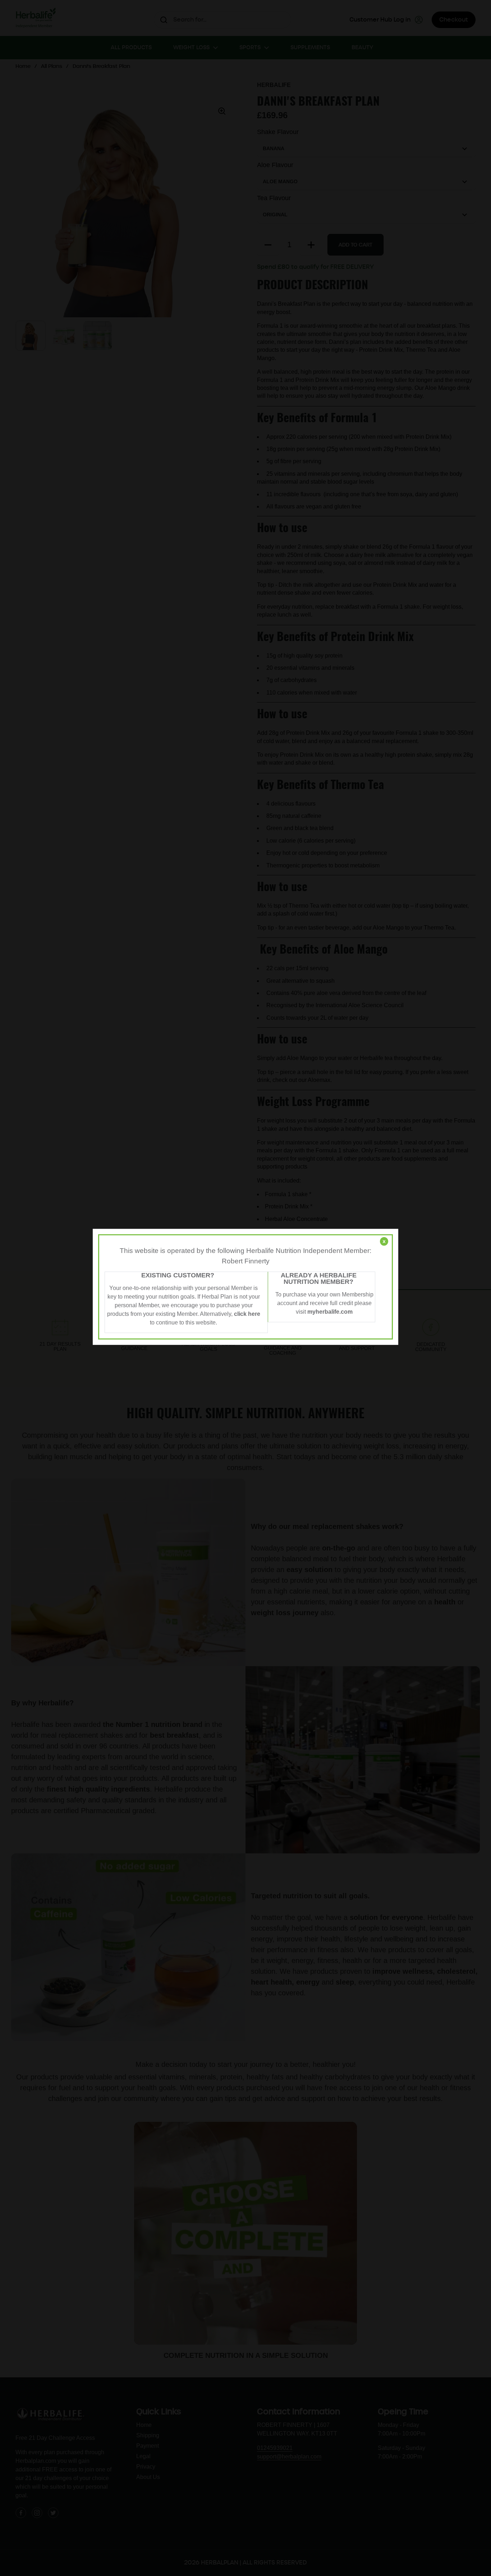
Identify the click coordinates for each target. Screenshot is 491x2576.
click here (247, 1314)
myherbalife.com (330, 1312)
